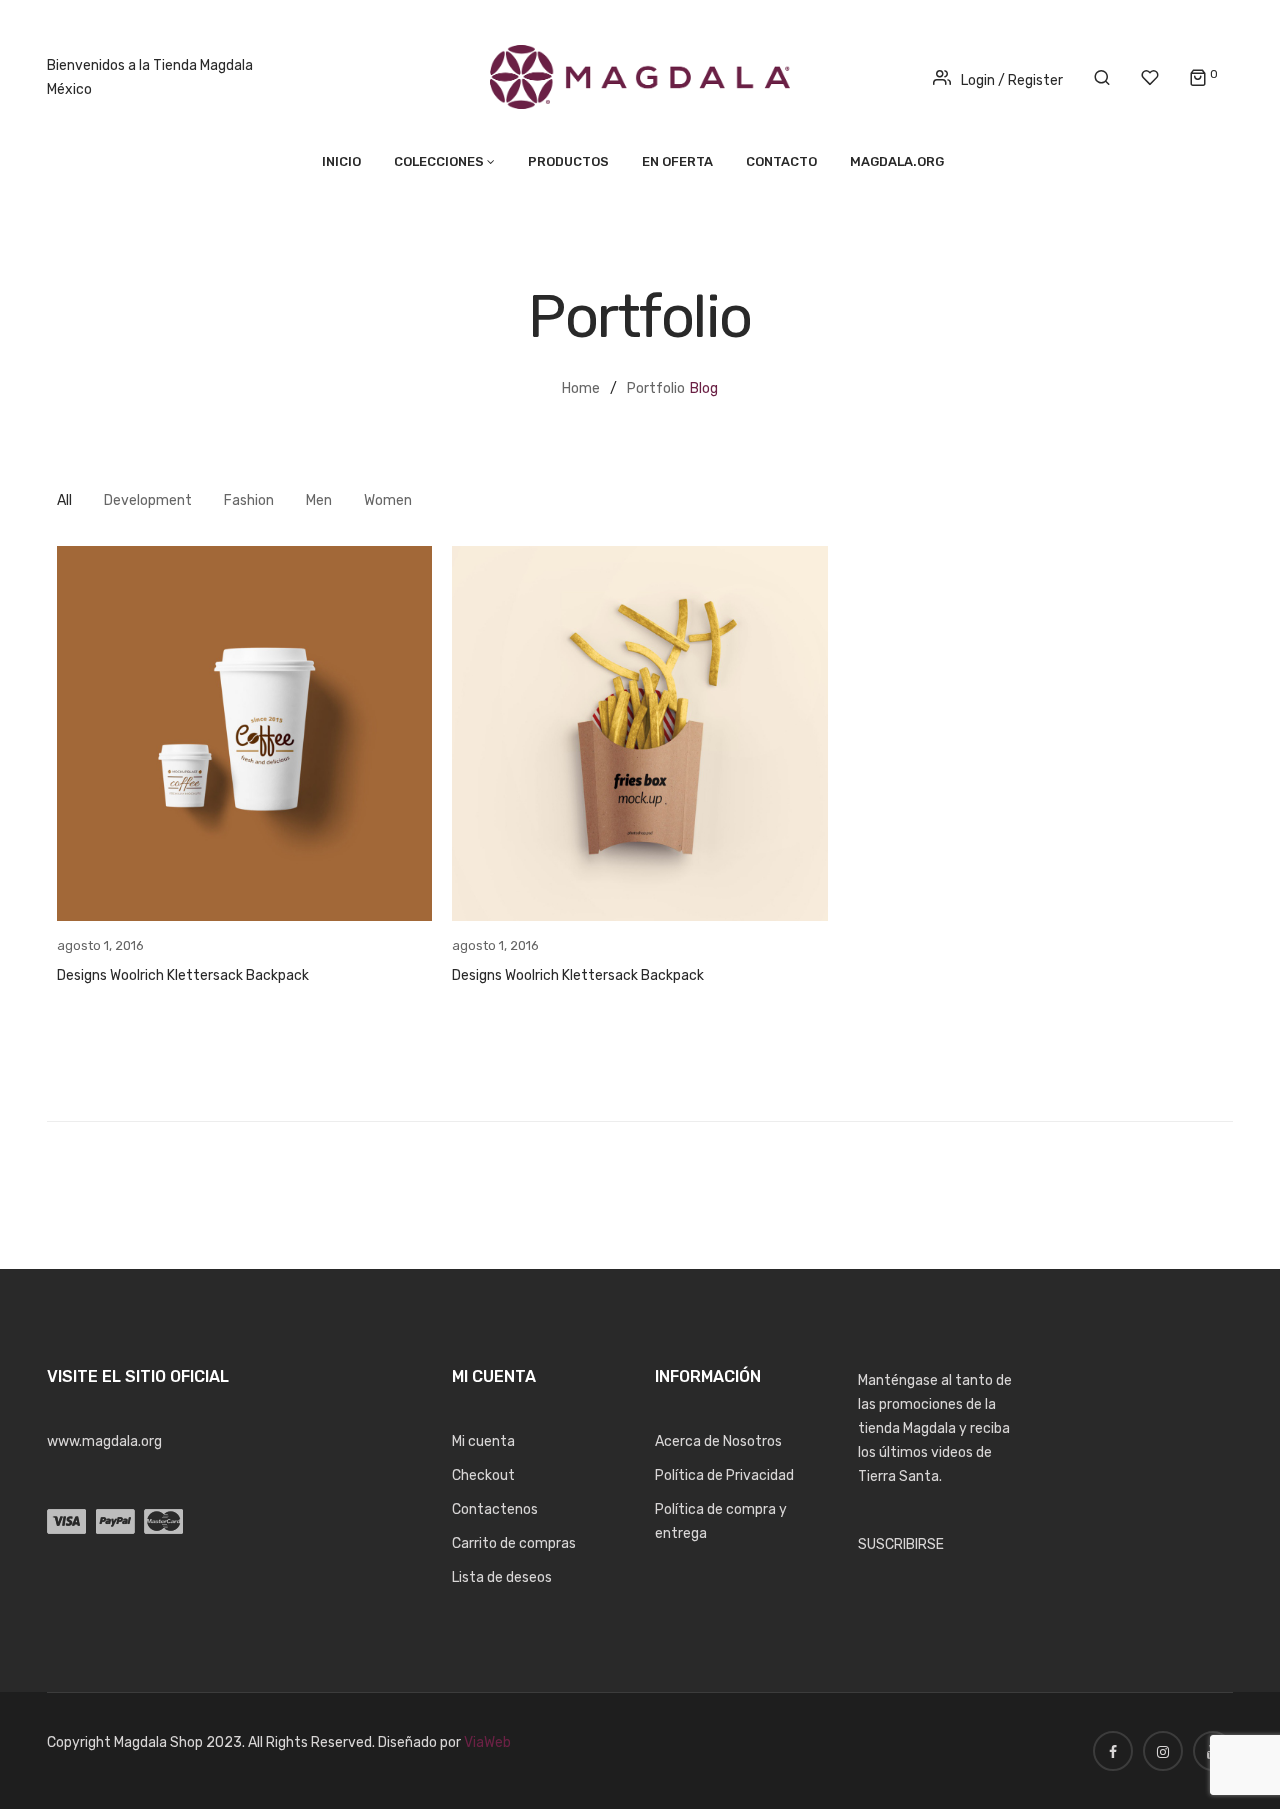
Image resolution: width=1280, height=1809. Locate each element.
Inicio (341, 161)
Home (581, 388)
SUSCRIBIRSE (901, 1544)
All (64, 500)
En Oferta (677, 161)
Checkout (483, 1475)
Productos (568, 161)
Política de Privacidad (724, 1475)
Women (388, 500)
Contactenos (495, 1509)
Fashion (249, 500)
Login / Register (1012, 80)
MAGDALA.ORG (897, 161)
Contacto (781, 161)
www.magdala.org (104, 1441)
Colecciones (439, 161)
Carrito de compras (514, 1543)
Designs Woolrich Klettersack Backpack (183, 975)
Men (319, 500)
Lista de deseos (502, 1577)
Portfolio (656, 388)
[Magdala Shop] (640, 76)
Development (148, 500)
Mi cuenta (483, 1441)
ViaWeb (487, 1742)
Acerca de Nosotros (718, 1441)
